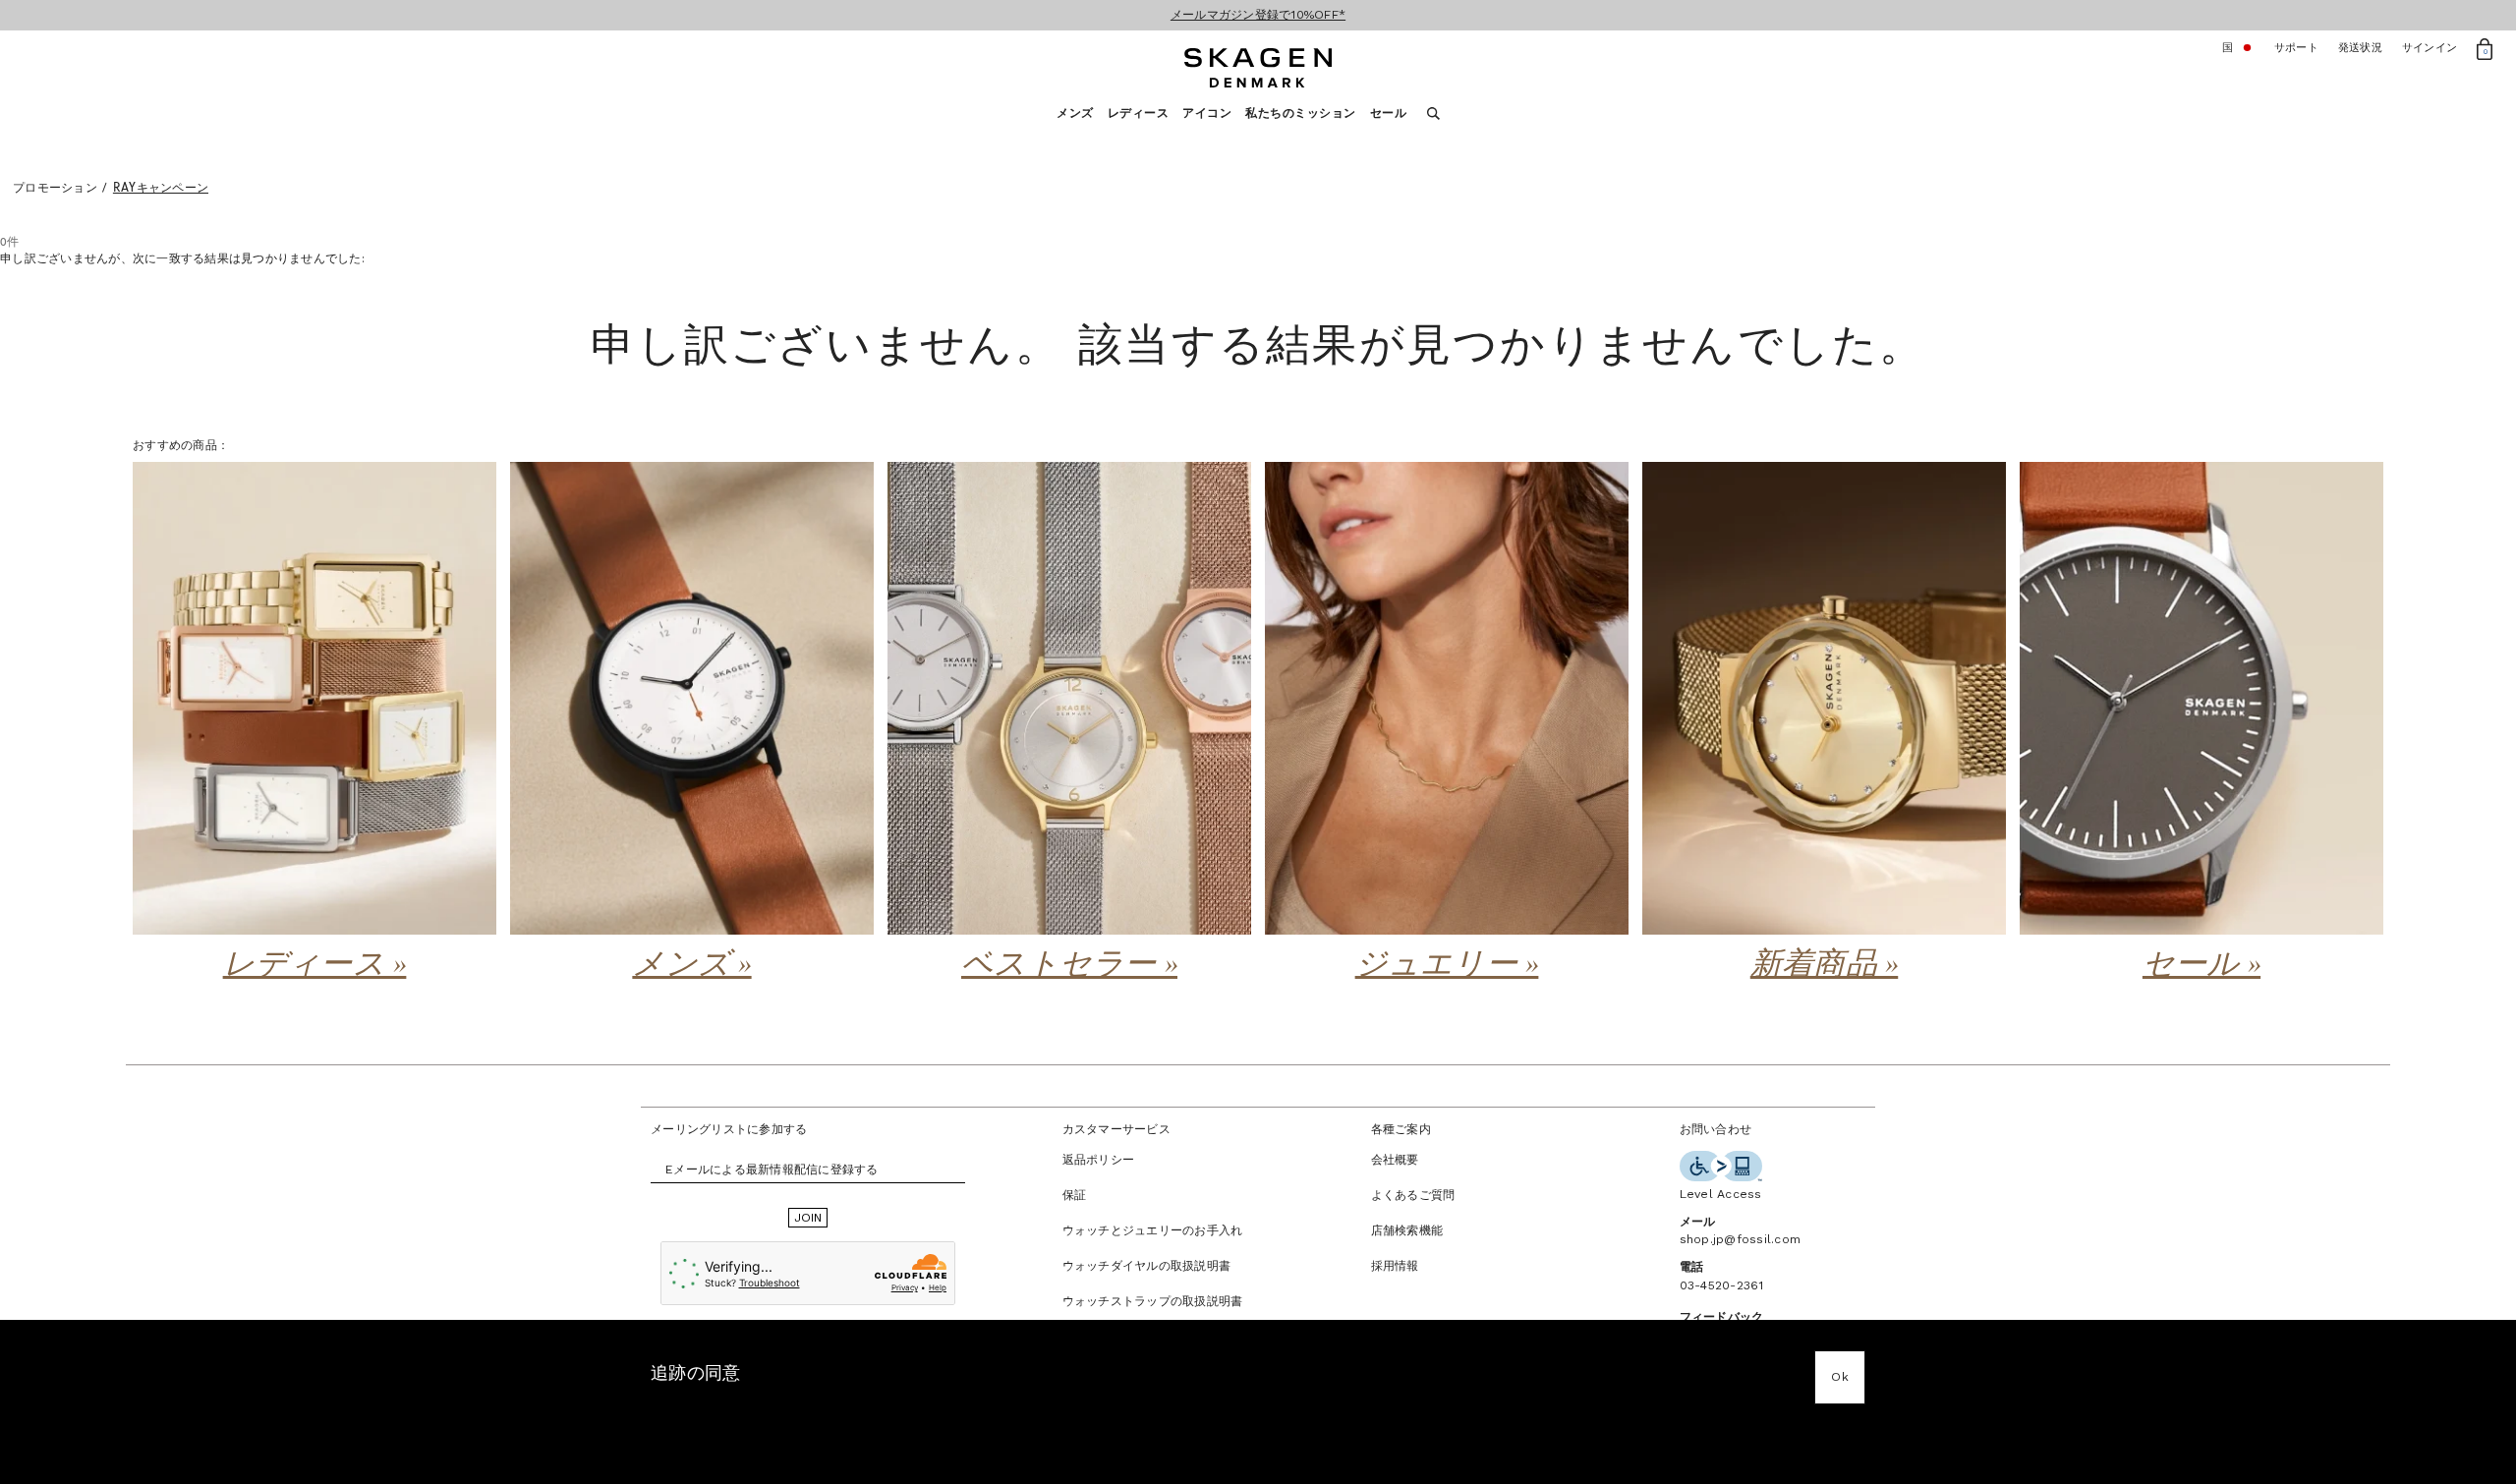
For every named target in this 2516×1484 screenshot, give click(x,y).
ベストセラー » (1069, 965)
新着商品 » (1825, 965)
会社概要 (1395, 1160)
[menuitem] (1082, 118)
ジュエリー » (1447, 965)
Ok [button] (1840, 1377)
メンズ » (691, 965)
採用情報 (1395, 1266)
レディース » (315, 965)
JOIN (808, 1218)
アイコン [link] (1207, 113)
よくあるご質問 (1413, 1195)
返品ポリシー (1099, 1160)
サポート (2296, 48)
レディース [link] (1139, 113)
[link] (314, 725)
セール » (2201, 965)
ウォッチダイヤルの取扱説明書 (1147, 1266)
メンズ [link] (1075, 113)
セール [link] (1389, 113)
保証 (1075, 1195)
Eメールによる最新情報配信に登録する (772, 1170)
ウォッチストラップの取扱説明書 (1153, 1301)
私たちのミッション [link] (1301, 113)
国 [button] (2238, 48)
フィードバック (1722, 1317)
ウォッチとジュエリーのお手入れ (1153, 1230)
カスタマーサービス (1116, 1129)
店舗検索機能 (1407, 1230)
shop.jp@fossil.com (1741, 1239)
